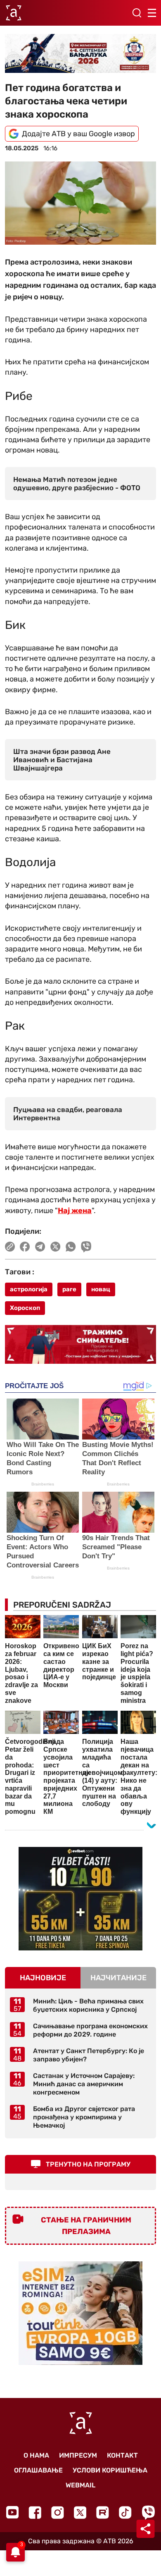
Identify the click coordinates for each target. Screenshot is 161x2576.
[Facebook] (35, 2512)
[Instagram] (58, 2512)
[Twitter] (80, 2512)
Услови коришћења (110, 2470)
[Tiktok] (125, 2512)
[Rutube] (103, 2512)
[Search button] (137, 13)
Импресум (78, 2455)
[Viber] (148, 2512)
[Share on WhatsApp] (71, 1247)
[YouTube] (12, 2512)
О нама (36, 2455)
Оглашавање (38, 2470)
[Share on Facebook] (25, 1247)
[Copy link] (10, 1247)
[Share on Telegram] (40, 1247)
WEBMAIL (80, 2485)
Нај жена (75, 1211)
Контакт (122, 2455)
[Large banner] (80, 53)
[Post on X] (56, 1247)
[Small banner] (80, 1899)
